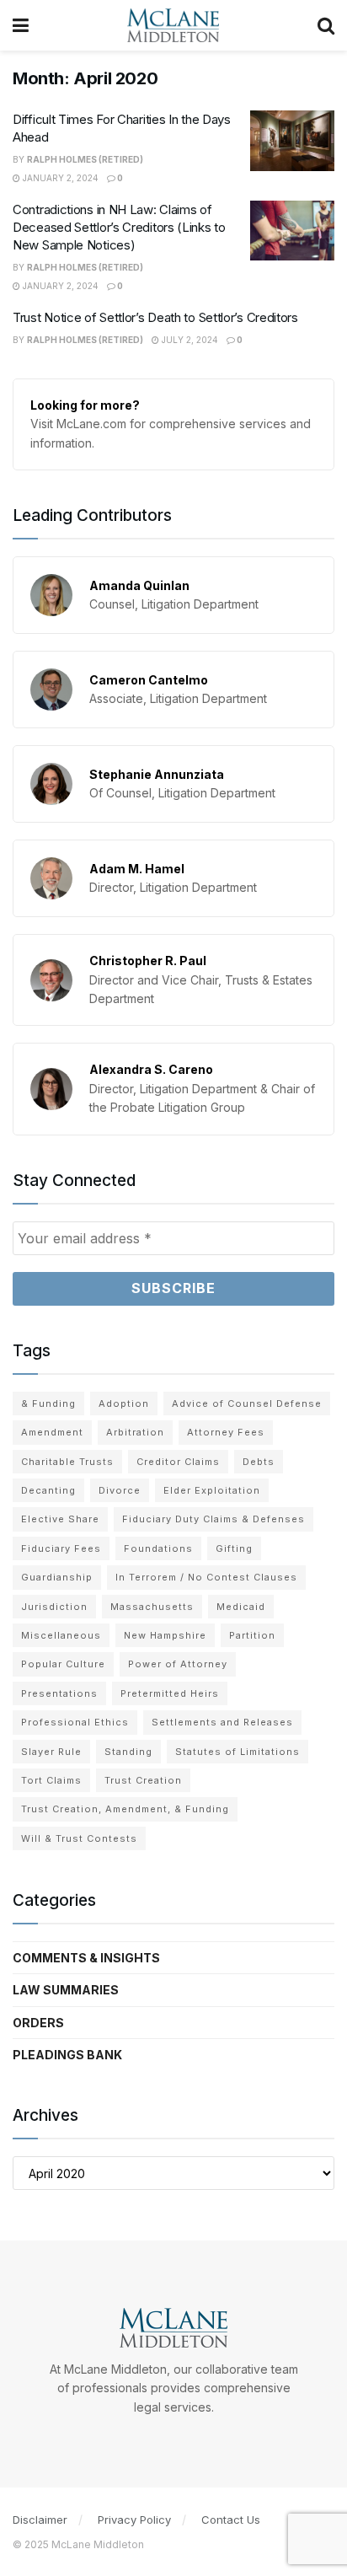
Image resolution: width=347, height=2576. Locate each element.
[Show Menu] (21, 25)
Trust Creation (143, 1780)
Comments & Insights (86, 1958)
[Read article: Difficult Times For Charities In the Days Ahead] (292, 141)
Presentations (59, 1693)
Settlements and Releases (222, 1722)
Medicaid (241, 1607)
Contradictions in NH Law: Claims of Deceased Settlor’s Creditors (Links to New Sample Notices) (119, 227)
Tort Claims (51, 1780)
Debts (259, 1462)
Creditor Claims (178, 1462)
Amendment (52, 1432)
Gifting (234, 1548)
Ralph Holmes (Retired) (85, 159)
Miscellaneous (61, 1635)
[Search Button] (326, 25)
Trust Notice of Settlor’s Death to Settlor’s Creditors (155, 317)
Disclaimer (40, 2520)
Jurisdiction (54, 1607)
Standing (128, 1752)
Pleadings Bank (67, 2055)
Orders (38, 2023)
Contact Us (231, 2520)
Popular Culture (63, 1664)
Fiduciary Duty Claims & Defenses (214, 1519)
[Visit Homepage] (173, 25)
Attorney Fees (226, 1432)
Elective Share (60, 1519)
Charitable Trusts (67, 1462)
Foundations (158, 1548)
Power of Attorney (178, 1664)
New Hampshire (165, 1635)
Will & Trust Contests (79, 1838)
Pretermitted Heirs (170, 1693)
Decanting (48, 1490)
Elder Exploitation (212, 1490)
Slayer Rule (51, 1752)
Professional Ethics (75, 1722)
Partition (252, 1635)
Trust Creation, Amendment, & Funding (125, 1809)
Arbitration (135, 1432)
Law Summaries (66, 1990)
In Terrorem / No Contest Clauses (206, 1577)
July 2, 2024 (189, 340)
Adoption (124, 1403)
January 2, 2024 (59, 178)
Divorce (120, 1490)
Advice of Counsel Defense (247, 1403)
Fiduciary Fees (61, 1548)
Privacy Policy (134, 2520)
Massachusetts (152, 1607)
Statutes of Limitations (238, 1752)
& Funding (48, 1403)
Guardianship (57, 1577)
